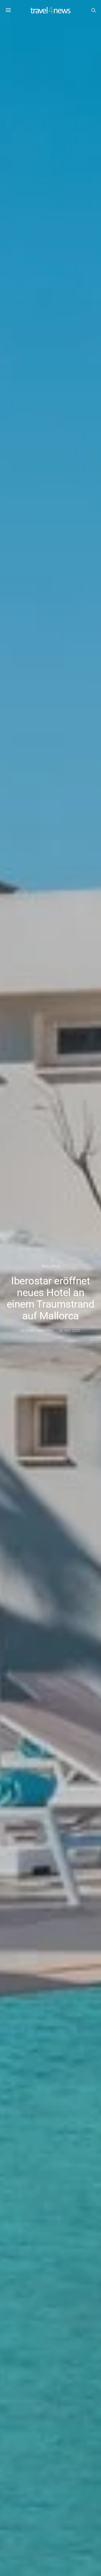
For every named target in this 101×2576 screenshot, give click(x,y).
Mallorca (51, 1266)
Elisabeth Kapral (38, 1330)
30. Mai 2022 (69, 1330)
